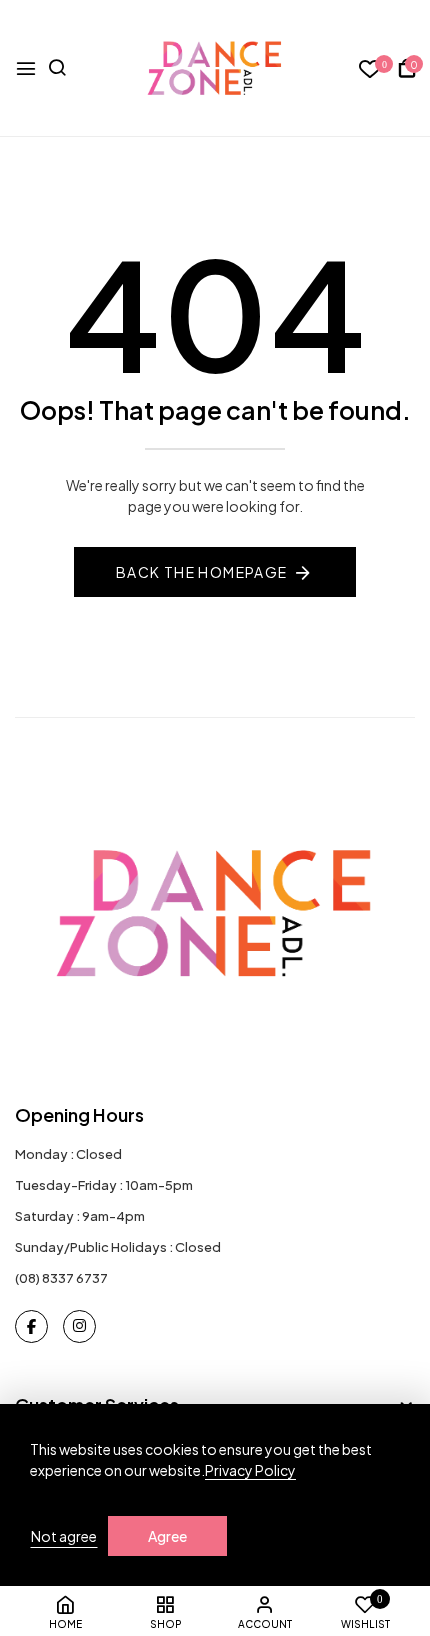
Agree (167, 1536)
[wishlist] (370, 69)
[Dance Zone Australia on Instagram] (79, 1326)
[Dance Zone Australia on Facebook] (31, 1326)
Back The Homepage (202, 572)
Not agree (64, 1536)
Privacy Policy (250, 1470)
